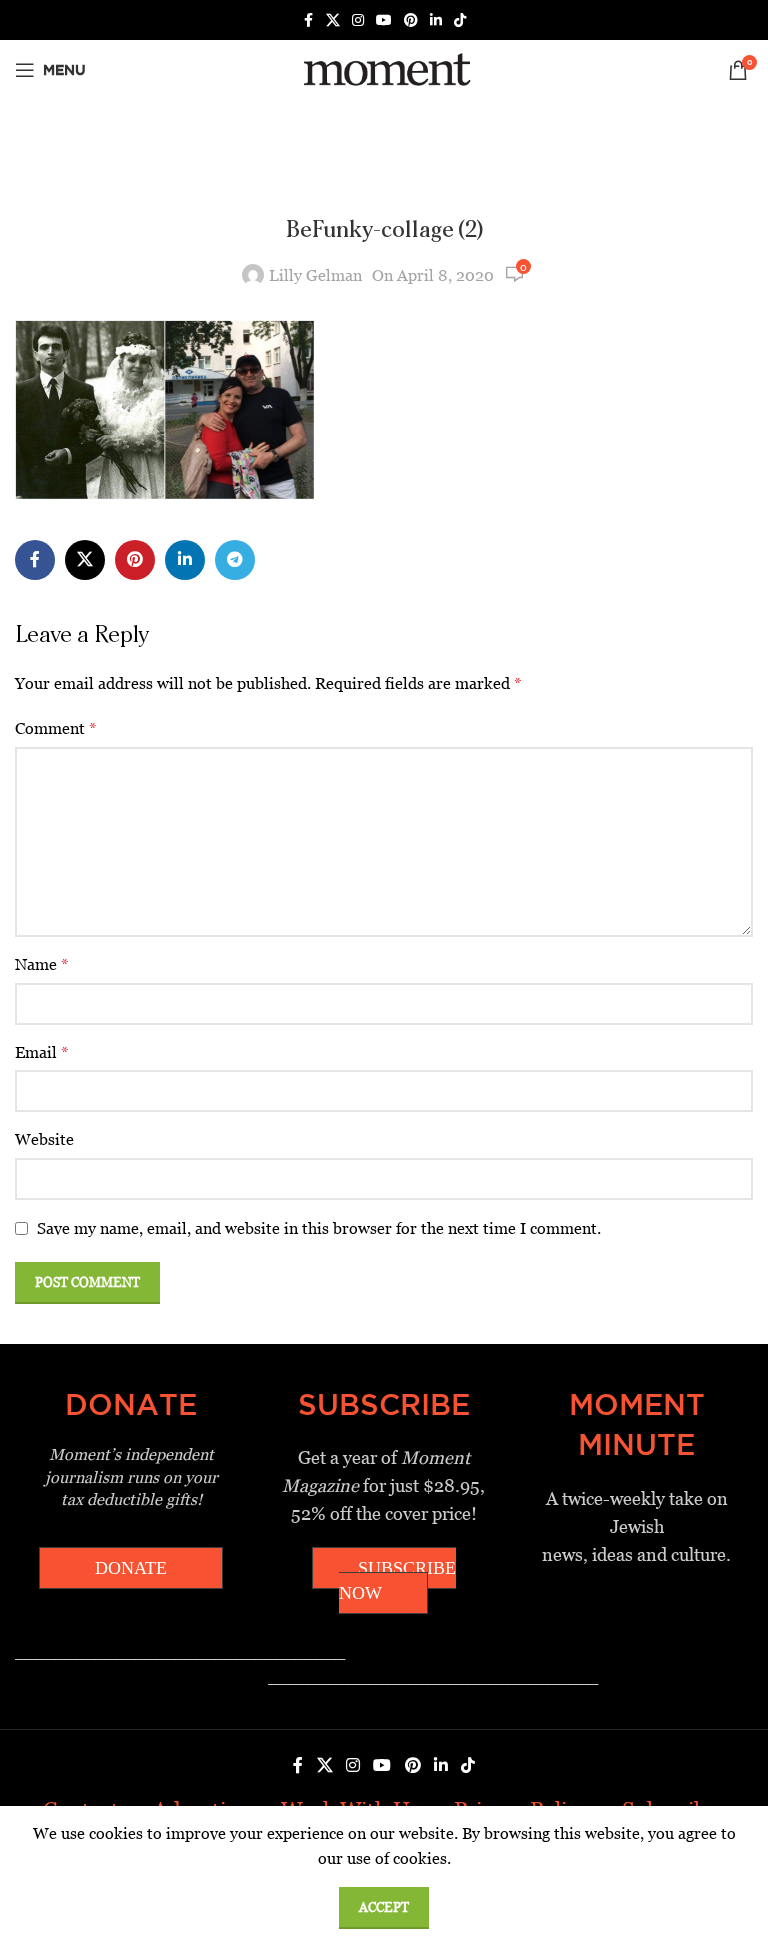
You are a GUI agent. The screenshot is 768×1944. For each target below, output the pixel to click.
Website (44, 1139)
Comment (56, 728)
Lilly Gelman (315, 275)
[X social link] (333, 20)
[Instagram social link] (358, 20)
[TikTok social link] (460, 20)
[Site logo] (383, 68)
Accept (384, 1907)
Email (42, 1052)
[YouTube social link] (384, 20)
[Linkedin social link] (436, 20)
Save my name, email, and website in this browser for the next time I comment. (319, 1228)
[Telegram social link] (235, 560)
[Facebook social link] (308, 20)
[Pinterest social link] (411, 20)
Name (42, 964)
